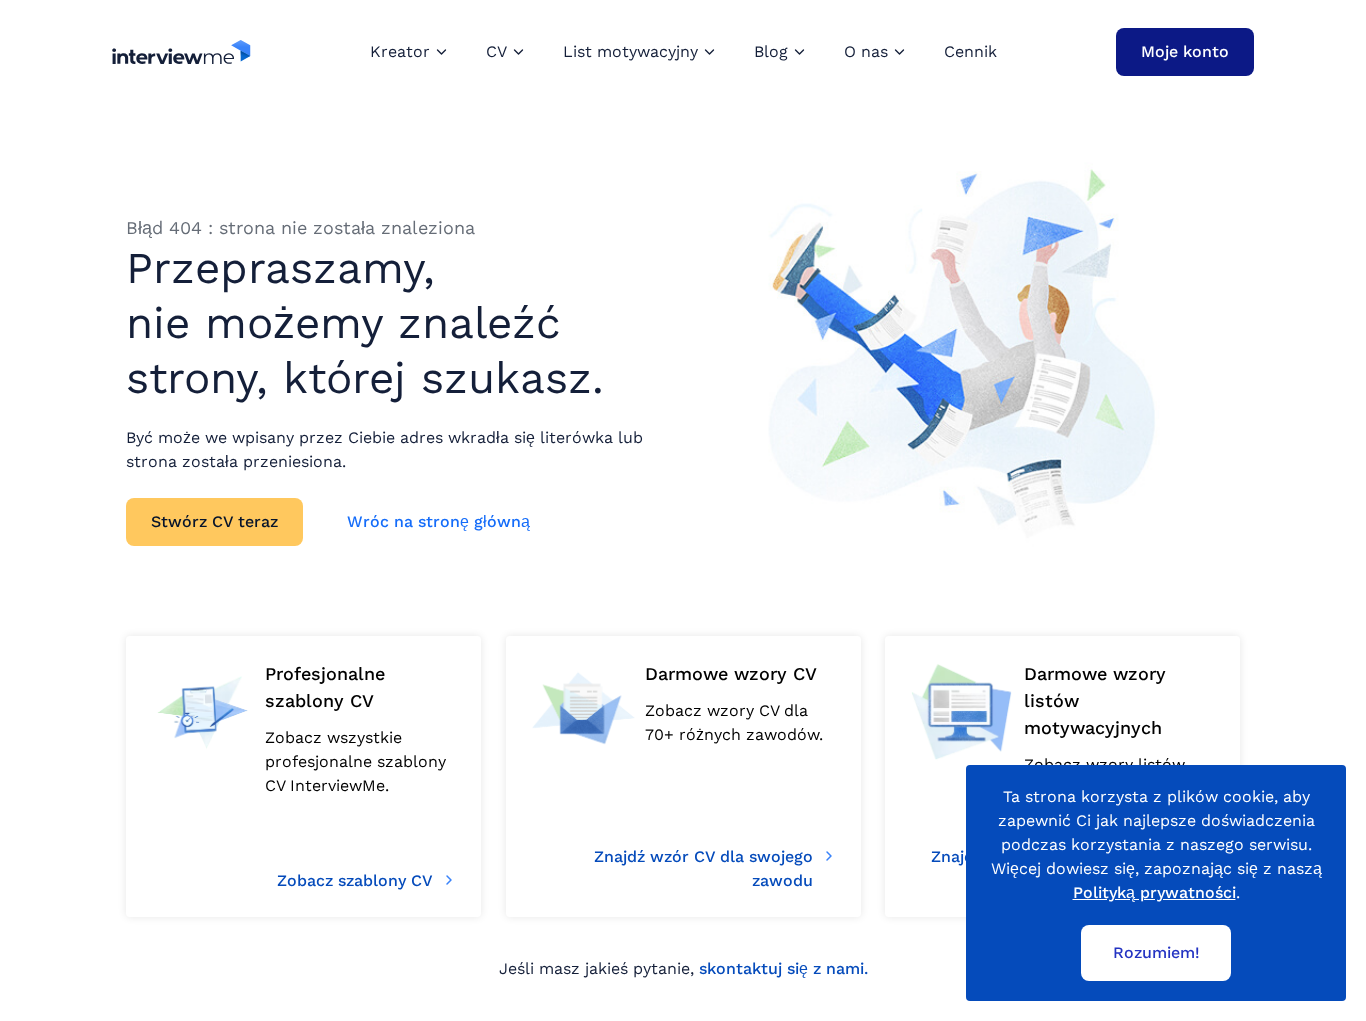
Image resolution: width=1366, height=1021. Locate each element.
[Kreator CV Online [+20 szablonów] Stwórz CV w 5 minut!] (181, 52)
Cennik (970, 51)
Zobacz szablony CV (355, 880)
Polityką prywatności (1154, 892)
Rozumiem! (1156, 952)
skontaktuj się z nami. (783, 968)
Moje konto (1185, 51)
